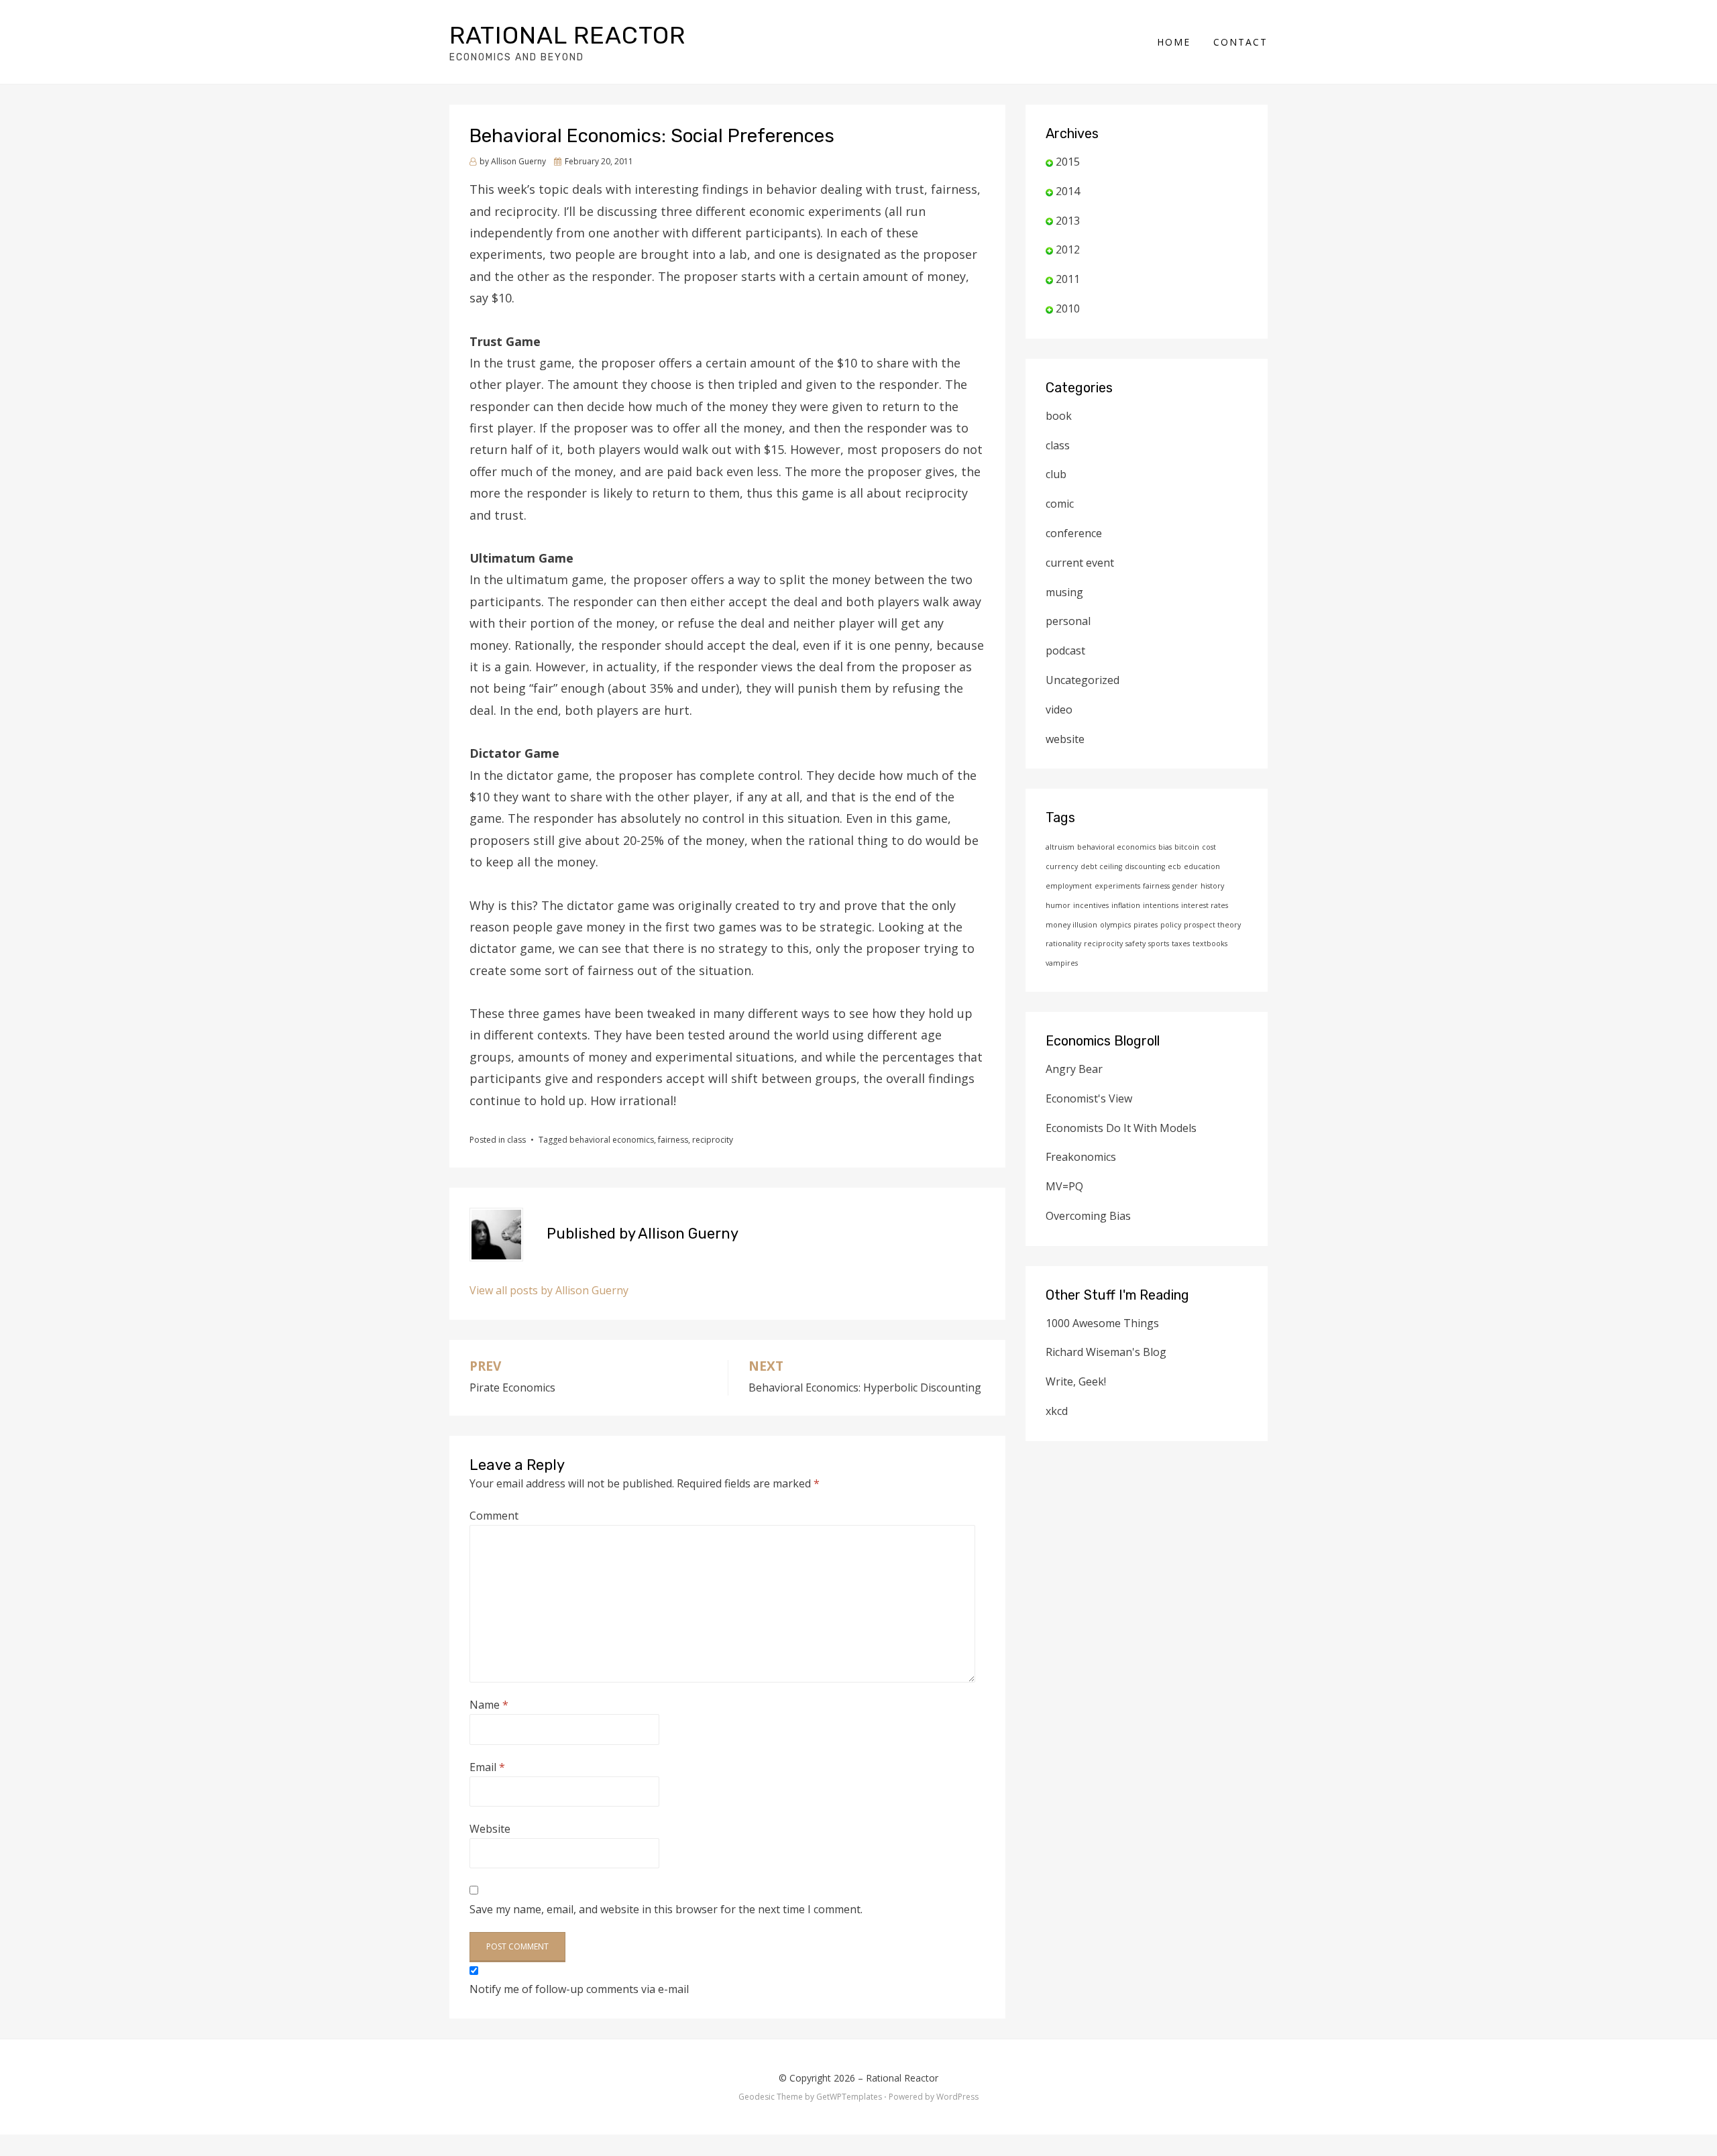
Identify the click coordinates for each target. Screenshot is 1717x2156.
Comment (494, 1516)
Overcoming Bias (1088, 1216)
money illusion (1071, 925)
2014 (1068, 191)
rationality (1063, 944)
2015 (1068, 162)
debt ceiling (1101, 866)
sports (1159, 944)
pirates (1146, 925)
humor (1058, 905)
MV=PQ (1064, 1186)
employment (1069, 886)
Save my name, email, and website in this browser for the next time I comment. (666, 1909)
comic (1060, 504)
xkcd (1057, 1411)
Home (1174, 42)
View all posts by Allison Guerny (549, 1290)
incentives (1091, 905)
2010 (1068, 308)
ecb (1174, 866)
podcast (1065, 650)
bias (1165, 847)
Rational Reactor (567, 35)
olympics (1115, 925)
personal (1068, 621)
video (1059, 710)
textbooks (1210, 944)
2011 (1068, 279)
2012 (1068, 249)
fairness (673, 1140)
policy (1171, 925)
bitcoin (1187, 847)
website (1065, 739)
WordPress (957, 2097)
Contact (1240, 42)
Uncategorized (1083, 680)
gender (1185, 886)
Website (490, 1829)
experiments (1117, 886)
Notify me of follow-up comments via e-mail (579, 1989)
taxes (1181, 944)
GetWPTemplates (849, 2097)
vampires (1062, 963)
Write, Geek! (1076, 1381)
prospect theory (1212, 925)
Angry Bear (1074, 1069)
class (516, 1140)
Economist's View (1089, 1098)
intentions (1161, 905)
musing (1064, 592)
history (1212, 886)
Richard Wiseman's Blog (1106, 1352)
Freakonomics (1081, 1157)
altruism (1060, 847)
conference (1074, 533)
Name (489, 1705)
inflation (1126, 905)
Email (487, 1767)
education (1202, 866)
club (1056, 474)
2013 (1068, 221)
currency (1062, 866)
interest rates (1205, 905)
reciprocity (713, 1140)
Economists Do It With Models (1121, 1128)
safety (1136, 944)
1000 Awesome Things (1102, 1323)
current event (1080, 563)
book (1059, 416)
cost (1209, 847)
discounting (1145, 866)
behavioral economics (612, 1140)
